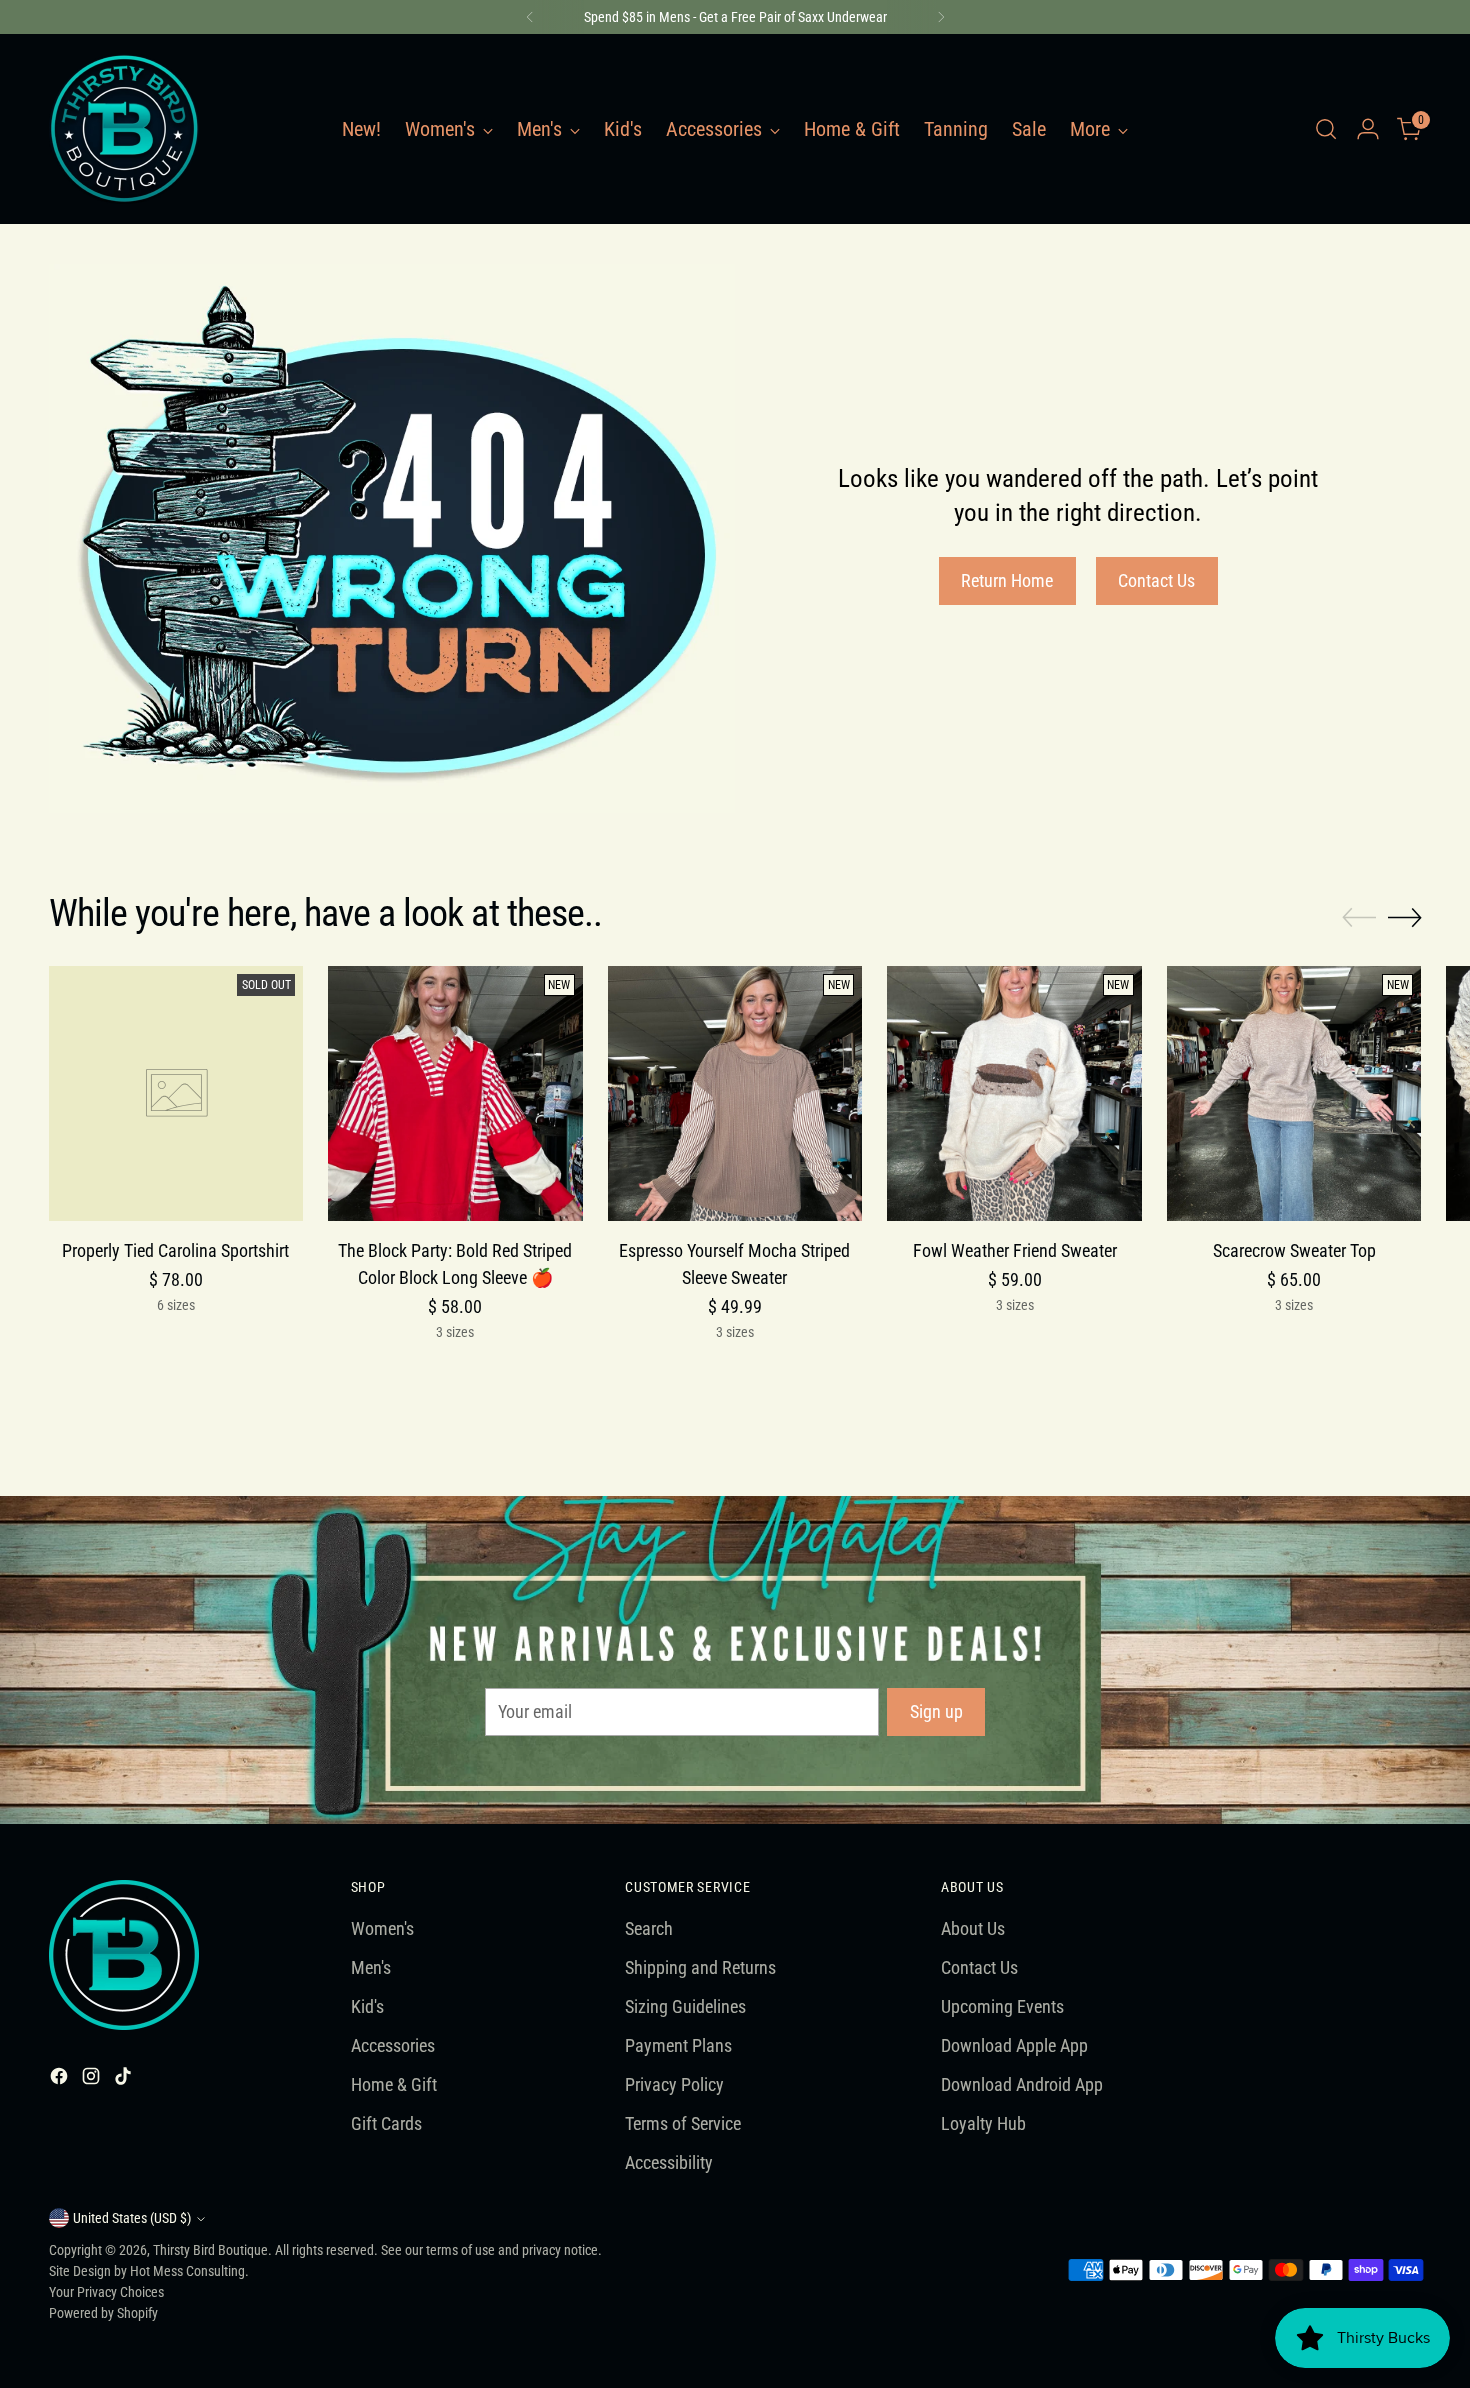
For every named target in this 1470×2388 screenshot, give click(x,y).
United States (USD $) (132, 2218)
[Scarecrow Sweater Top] (1294, 1093)
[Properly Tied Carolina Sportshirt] (176, 1093)
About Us (973, 1928)
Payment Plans (678, 2045)
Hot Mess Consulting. (189, 2271)
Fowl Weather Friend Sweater (1015, 1250)
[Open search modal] (1326, 129)
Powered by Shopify (103, 2313)
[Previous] (530, 17)
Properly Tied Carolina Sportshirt (175, 1250)
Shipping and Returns (700, 1967)
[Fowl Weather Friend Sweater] (1014, 1093)
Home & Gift (394, 2084)
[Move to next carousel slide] (1405, 917)
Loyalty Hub (983, 2123)
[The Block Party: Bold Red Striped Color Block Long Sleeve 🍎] (455, 1093)
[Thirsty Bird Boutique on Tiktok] (125, 2079)
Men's (371, 1967)
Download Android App (1022, 2084)
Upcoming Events (1002, 2006)
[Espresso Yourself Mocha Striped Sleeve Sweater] (735, 1093)
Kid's (367, 2006)
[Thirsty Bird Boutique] (124, 129)
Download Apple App (1014, 2045)
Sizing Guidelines (685, 2006)
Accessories (393, 2045)
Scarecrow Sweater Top (1294, 1250)
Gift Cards (386, 2123)
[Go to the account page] (1368, 129)
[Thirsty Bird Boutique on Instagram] (93, 2079)
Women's (382, 1928)
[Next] (941, 17)
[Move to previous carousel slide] (1359, 918)
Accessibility (669, 2162)
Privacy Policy (674, 2084)
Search (649, 1928)
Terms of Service (683, 2123)
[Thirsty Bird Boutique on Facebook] (61, 2079)
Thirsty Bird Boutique (210, 2250)
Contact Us (979, 1967)
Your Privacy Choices (106, 2292)
